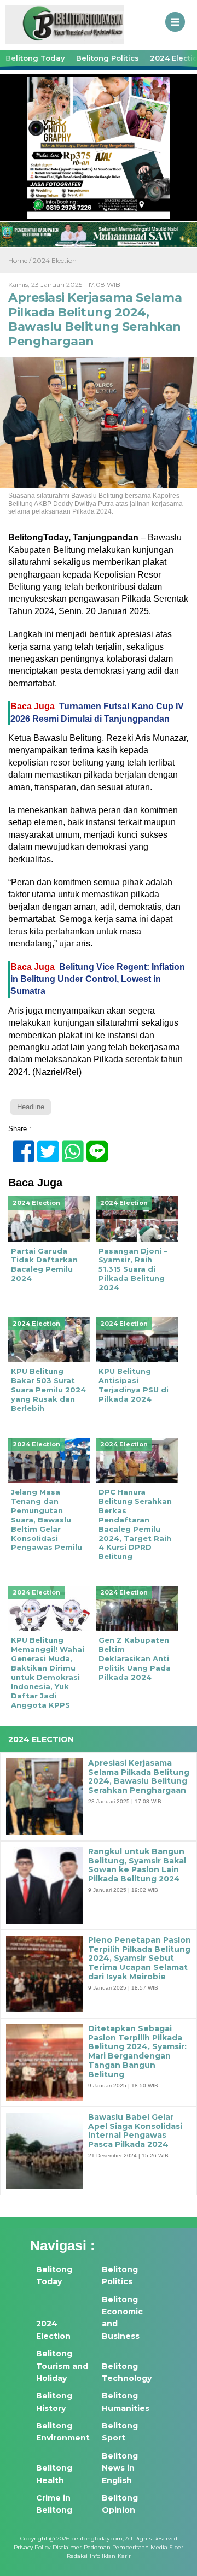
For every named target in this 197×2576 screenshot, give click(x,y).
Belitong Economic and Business (122, 2318)
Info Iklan (103, 2556)
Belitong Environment (63, 2432)
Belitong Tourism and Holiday (62, 2366)
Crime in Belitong (54, 2504)
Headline (31, 1107)
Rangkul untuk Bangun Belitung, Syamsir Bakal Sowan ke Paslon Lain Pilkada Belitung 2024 (137, 1865)
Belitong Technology (127, 2372)
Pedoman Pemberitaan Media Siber (134, 2547)
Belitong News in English (120, 2468)
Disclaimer (67, 2547)
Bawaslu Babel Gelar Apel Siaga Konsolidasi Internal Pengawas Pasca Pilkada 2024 (135, 2131)
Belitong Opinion (120, 2504)
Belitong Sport (120, 2432)
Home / (21, 260)
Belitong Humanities (126, 2402)
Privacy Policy (32, 2547)
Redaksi (77, 2556)
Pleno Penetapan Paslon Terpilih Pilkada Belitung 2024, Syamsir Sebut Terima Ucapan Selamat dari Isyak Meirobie (140, 1959)
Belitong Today (35, 58)
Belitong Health (54, 2474)
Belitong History (54, 2402)
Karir (124, 2556)
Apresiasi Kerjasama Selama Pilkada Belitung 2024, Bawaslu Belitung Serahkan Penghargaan (139, 1777)
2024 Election (55, 260)
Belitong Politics (108, 58)
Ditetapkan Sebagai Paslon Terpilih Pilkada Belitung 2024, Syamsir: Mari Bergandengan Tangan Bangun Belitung (137, 2052)
